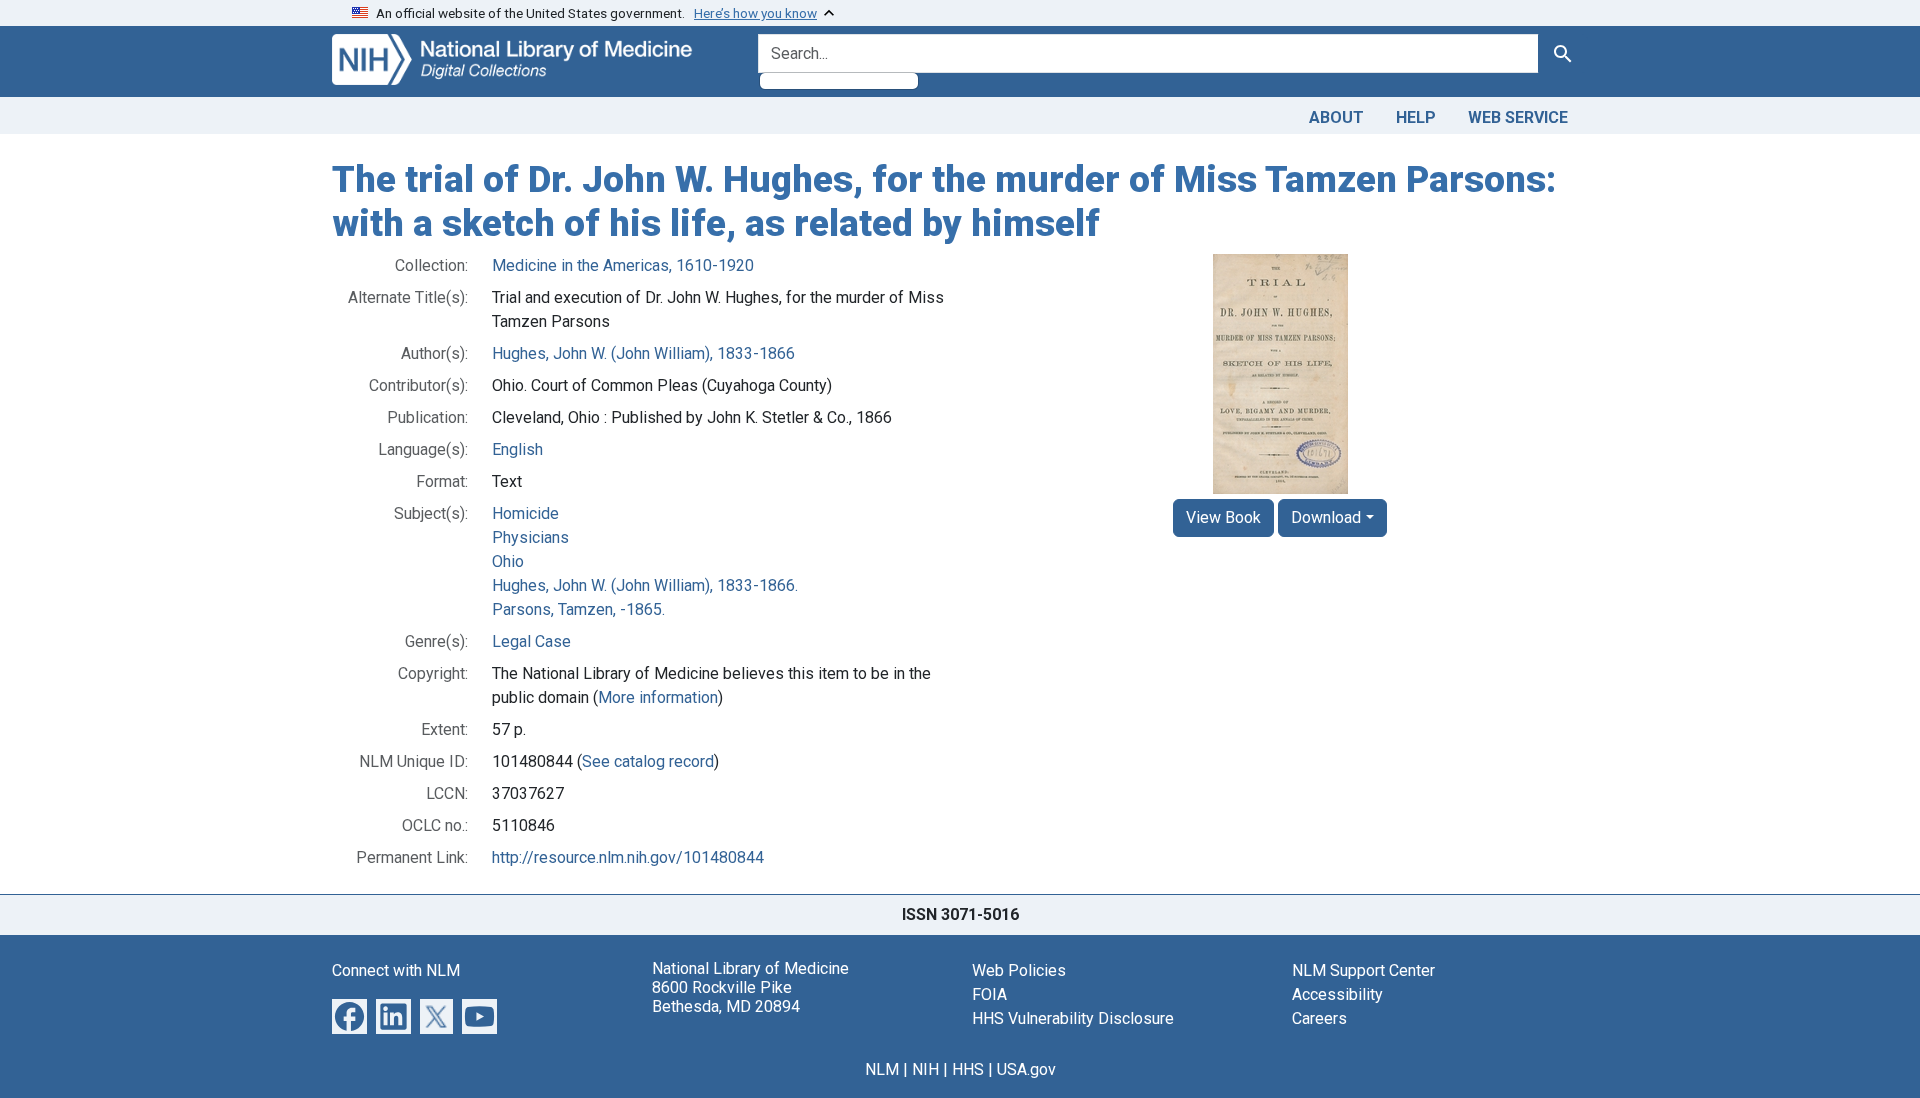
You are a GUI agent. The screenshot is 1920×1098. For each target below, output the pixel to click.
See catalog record (648, 761)
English (517, 449)
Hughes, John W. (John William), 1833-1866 (643, 353)
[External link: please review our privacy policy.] (349, 1015)
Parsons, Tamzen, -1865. (578, 609)
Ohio (508, 561)
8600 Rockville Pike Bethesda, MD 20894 (726, 997)
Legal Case (531, 641)
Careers (1319, 1018)
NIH (925, 1069)
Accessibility (1337, 994)
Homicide (525, 513)
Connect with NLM (396, 970)
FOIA (989, 994)
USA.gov (1026, 1069)
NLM (882, 1069)
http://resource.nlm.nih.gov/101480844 (628, 857)
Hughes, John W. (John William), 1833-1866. (645, 585)
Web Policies (1019, 970)
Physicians (530, 537)
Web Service (1518, 117)
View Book (1223, 517)
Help (1416, 117)
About (1336, 117)
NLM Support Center (1363, 970)
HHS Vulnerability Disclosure (1073, 1018)
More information (658, 697)
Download (1326, 517)
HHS (968, 1069)
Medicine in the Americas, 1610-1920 (623, 265)
